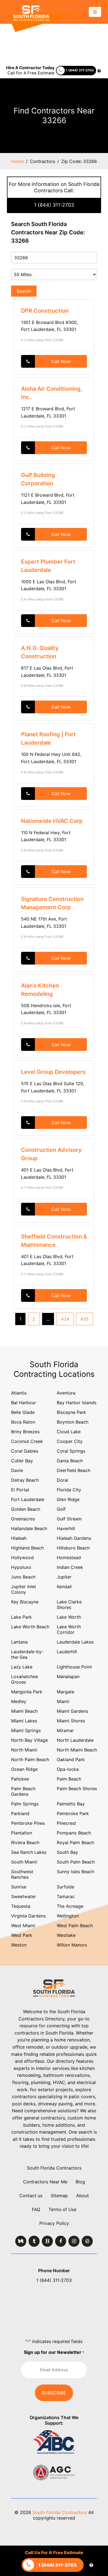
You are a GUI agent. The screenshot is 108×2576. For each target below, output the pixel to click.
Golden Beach (26, 1509)
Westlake (66, 1935)
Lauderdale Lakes (75, 1642)
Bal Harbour (24, 1403)
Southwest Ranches (22, 1874)
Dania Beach (70, 1461)
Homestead (69, 1557)
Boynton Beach (73, 1422)
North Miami (24, 1750)
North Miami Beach (77, 1750)
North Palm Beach (30, 1759)
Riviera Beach (25, 1842)
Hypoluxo (21, 1567)
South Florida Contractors (54, 2168)
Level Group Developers (53, 1072)
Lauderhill (67, 1652)
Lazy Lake (22, 1667)
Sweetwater (24, 1896)
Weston (19, 1945)
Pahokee (20, 1779)
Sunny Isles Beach (75, 1872)
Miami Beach (24, 1711)
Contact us (31, 2196)
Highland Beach (27, 1548)
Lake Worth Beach (30, 1627)
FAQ (36, 2209)
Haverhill (66, 1528)
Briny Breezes (25, 1432)
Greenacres (23, 1519)
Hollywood (22, 1557)
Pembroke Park (73, 1813)
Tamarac (66, 1896)
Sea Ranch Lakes (29, 1852)
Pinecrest (66, 1823)
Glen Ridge (68, 1499)
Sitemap (59, 2196)
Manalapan (68, 1676)
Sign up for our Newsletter (54, 2352)
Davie (17, 1470)
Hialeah (19, 1538)
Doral (62, 1480)
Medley (19, 1701)
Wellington (68, 1916)
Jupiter (64, 1577)
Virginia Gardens (28, 1916)
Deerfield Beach (74, 1470)
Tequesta (21, 1906)
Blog (80, 2182)
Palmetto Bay (71, 1804)
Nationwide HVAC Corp (52, 821)
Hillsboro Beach (73, 1548)
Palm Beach (69, 1779)
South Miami (24, 1862)
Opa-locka (68, 1769)
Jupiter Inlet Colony (24, 1589)
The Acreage (70, 1906)
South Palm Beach (76, 1862)
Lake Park (21, 1617)
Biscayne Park (71, 1412)
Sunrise (19, 1887)
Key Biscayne (25, 1602)
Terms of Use (62, 2209)
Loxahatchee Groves (25, 1679)
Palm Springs (25, 1804)
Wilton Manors (72, 1945)
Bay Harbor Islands (77, 1403)
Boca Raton (23, 1422)
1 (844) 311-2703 (54, 205)
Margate (65, 1692)
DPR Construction (45, 311)
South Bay (67, 1852)
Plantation (22, 1833)
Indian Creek (70, 1567)
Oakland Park (71, 1759)
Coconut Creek (27, 1441)
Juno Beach (23, 1577)
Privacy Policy (54, 2223)
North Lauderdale (75, 1740)
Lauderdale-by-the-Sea (27, 1654)
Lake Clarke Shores (69, 1605)
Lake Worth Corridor (69, 1629)
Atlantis (19, 1393)
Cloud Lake (69, 1432)
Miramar (65, 1730)
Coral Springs (71, 1451)
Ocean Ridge (24, 1769)
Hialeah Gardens (74, 1538)
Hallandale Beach (29, 1528)
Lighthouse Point (74, 1667)
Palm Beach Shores (77, 1789)
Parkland (20, 1813)
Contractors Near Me (45, 2182)
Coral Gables (25, 1451)
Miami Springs (26, 1730)
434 (65, 1319)
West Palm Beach (75, 1925)
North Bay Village (29, 1740)
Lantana (19, 1642)
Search (24, 291)
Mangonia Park (27, 1692)
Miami (63, 1701)
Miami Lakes (24, 1721)
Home (18, 161)
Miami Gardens (72, 1711)
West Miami (23, 1925)
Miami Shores (71, 1721)
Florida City (69, 1490)
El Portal (20, 1490)
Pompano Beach (74, 1833)
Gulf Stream (69, 1519)
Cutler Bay (22, 1461)
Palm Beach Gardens (23, 1791)
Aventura (66, 1393)
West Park (22, 1935)
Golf (61, 1509)
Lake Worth (69, 1617)
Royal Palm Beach (75, 1842)
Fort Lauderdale (28, 1499)
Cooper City (70, 1441)
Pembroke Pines (28, 1823)
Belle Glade (23, 1412)
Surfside (65, 1887)
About (83, 2196)
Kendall (64, 1587)
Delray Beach (25, 1480)
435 (84, 1319)
